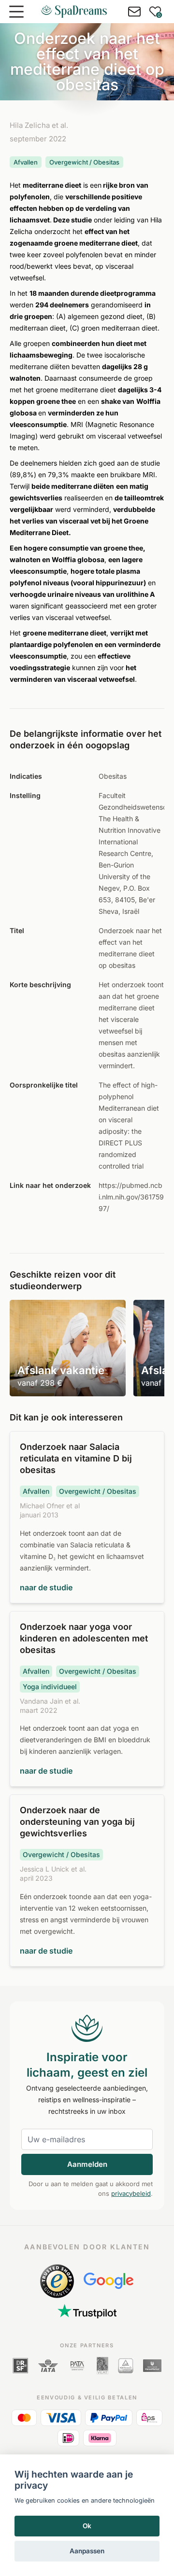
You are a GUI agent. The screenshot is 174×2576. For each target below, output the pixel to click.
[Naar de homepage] (74, 12)
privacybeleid (131, 2193)
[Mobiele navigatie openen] (16, 12)
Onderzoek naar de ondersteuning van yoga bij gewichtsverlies (77, 1822)
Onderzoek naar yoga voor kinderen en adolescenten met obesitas (84, 1638)
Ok (87, 2526)
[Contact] (134, 12)
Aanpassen (87, 2551)
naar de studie (46, 1587)
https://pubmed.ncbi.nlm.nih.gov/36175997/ (131, 1197)
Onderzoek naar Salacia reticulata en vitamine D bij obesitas (76, 1458)
